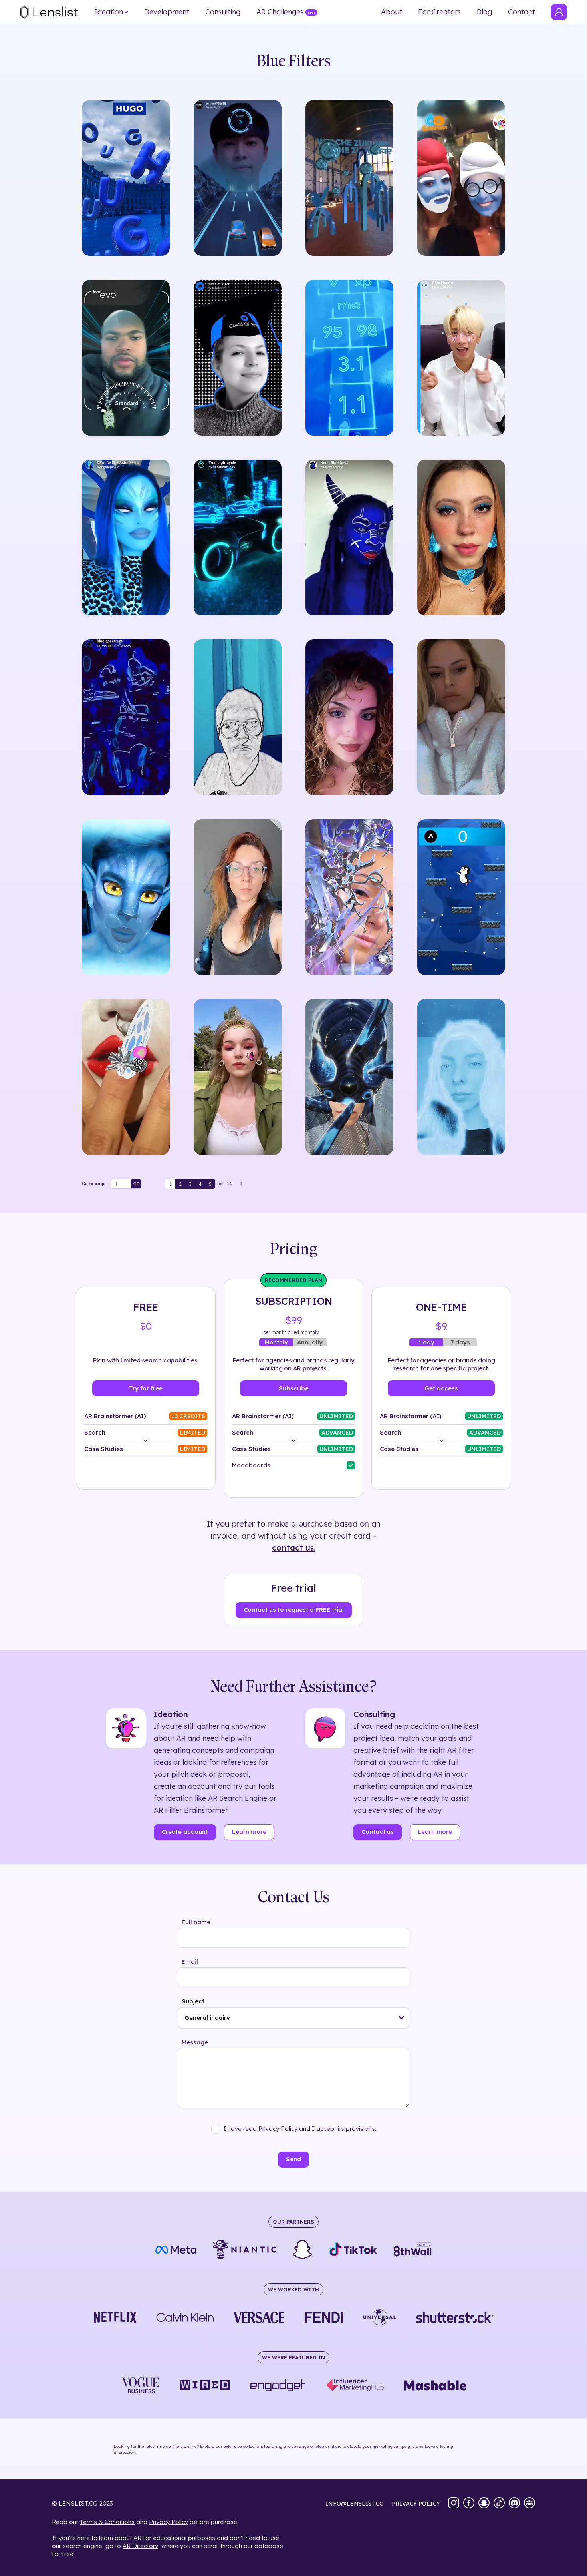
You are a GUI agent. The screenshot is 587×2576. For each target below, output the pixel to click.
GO (137, 1184)
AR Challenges (280, 12)
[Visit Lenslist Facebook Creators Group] (529, 2504)
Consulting (223, 12)
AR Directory (140, 2546)
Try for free (146, 1388)
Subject (193, 2001)
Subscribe (294, 1388)
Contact (522, 12)
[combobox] (293, 2018)
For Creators (439, 12)
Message (195, 2042)
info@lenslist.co (355, 2504)
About (392, 12)
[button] (402, 2018)
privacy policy (416, 2504)
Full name (196, 1922)
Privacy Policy (169, 2522)
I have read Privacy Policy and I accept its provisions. (300, 2129)
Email (190, 1962)
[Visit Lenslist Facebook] (469, 2504)
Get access (441, 1388)
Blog (484, 12)
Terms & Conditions (107, 2522)
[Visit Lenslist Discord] (514, 2504)
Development (167, 12)
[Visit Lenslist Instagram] (454, 2504)
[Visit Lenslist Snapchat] (484, 2504)
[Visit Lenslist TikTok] (499, 2504)
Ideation (109, 12)
